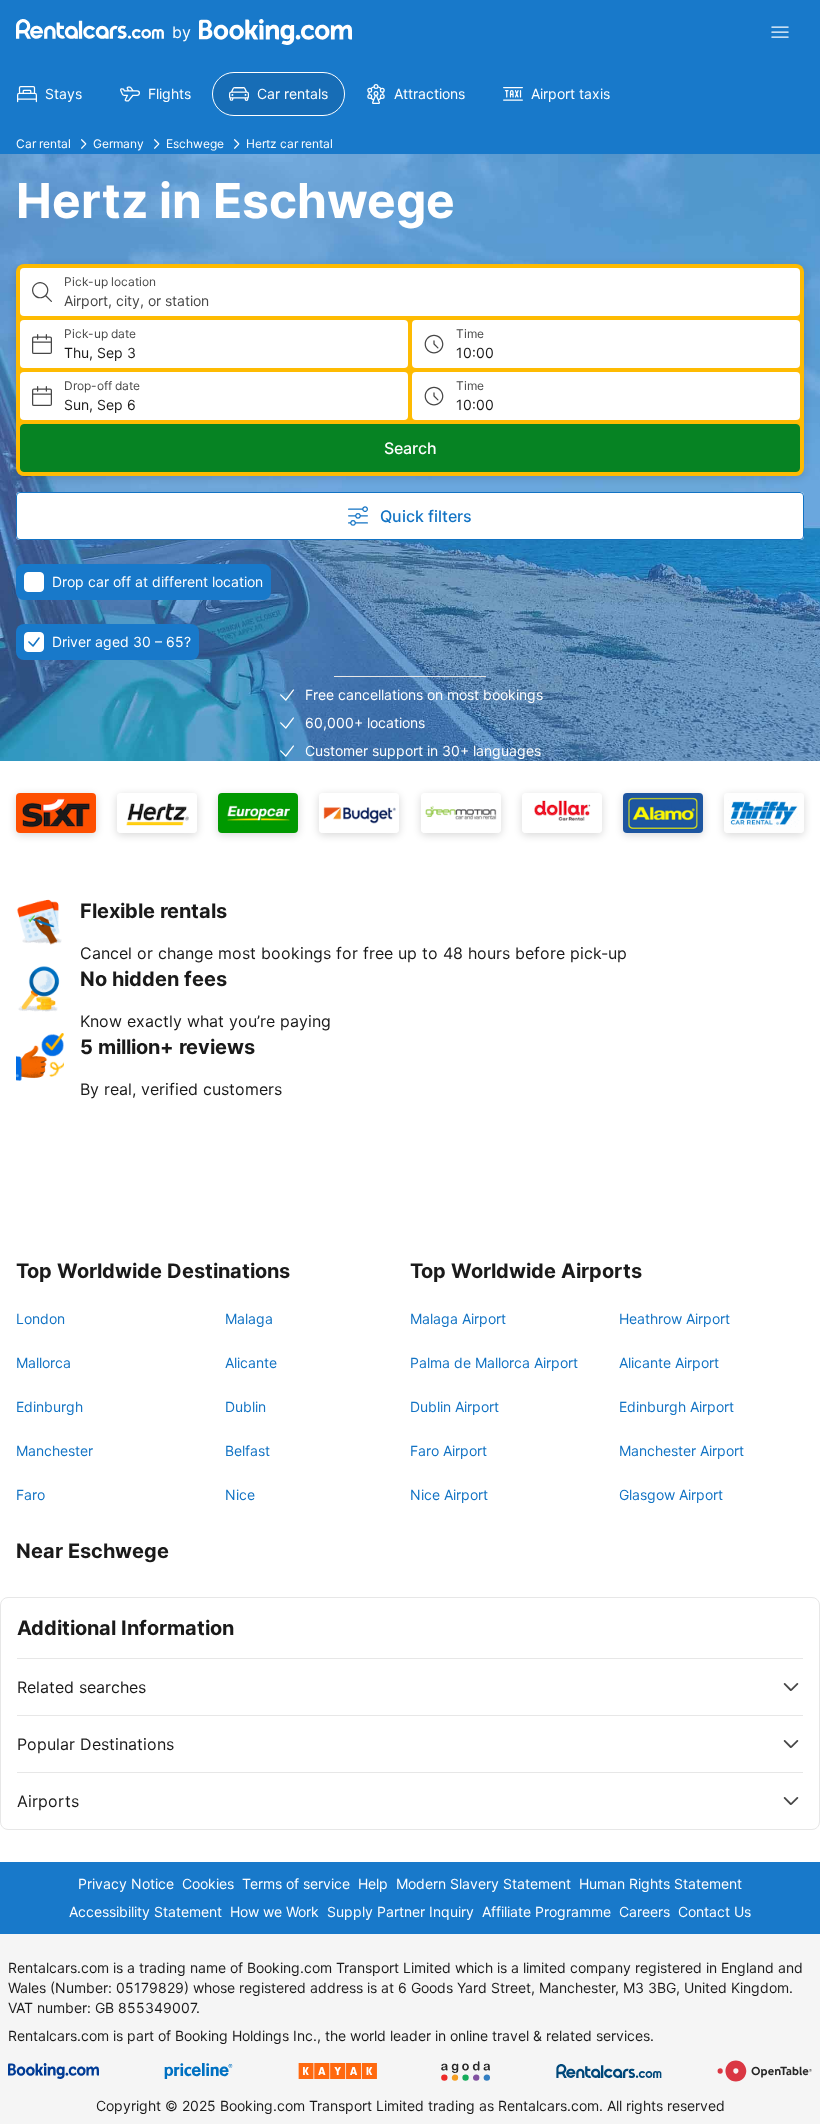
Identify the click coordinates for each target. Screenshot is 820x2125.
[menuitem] (49, 94)
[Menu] (780, 32)
